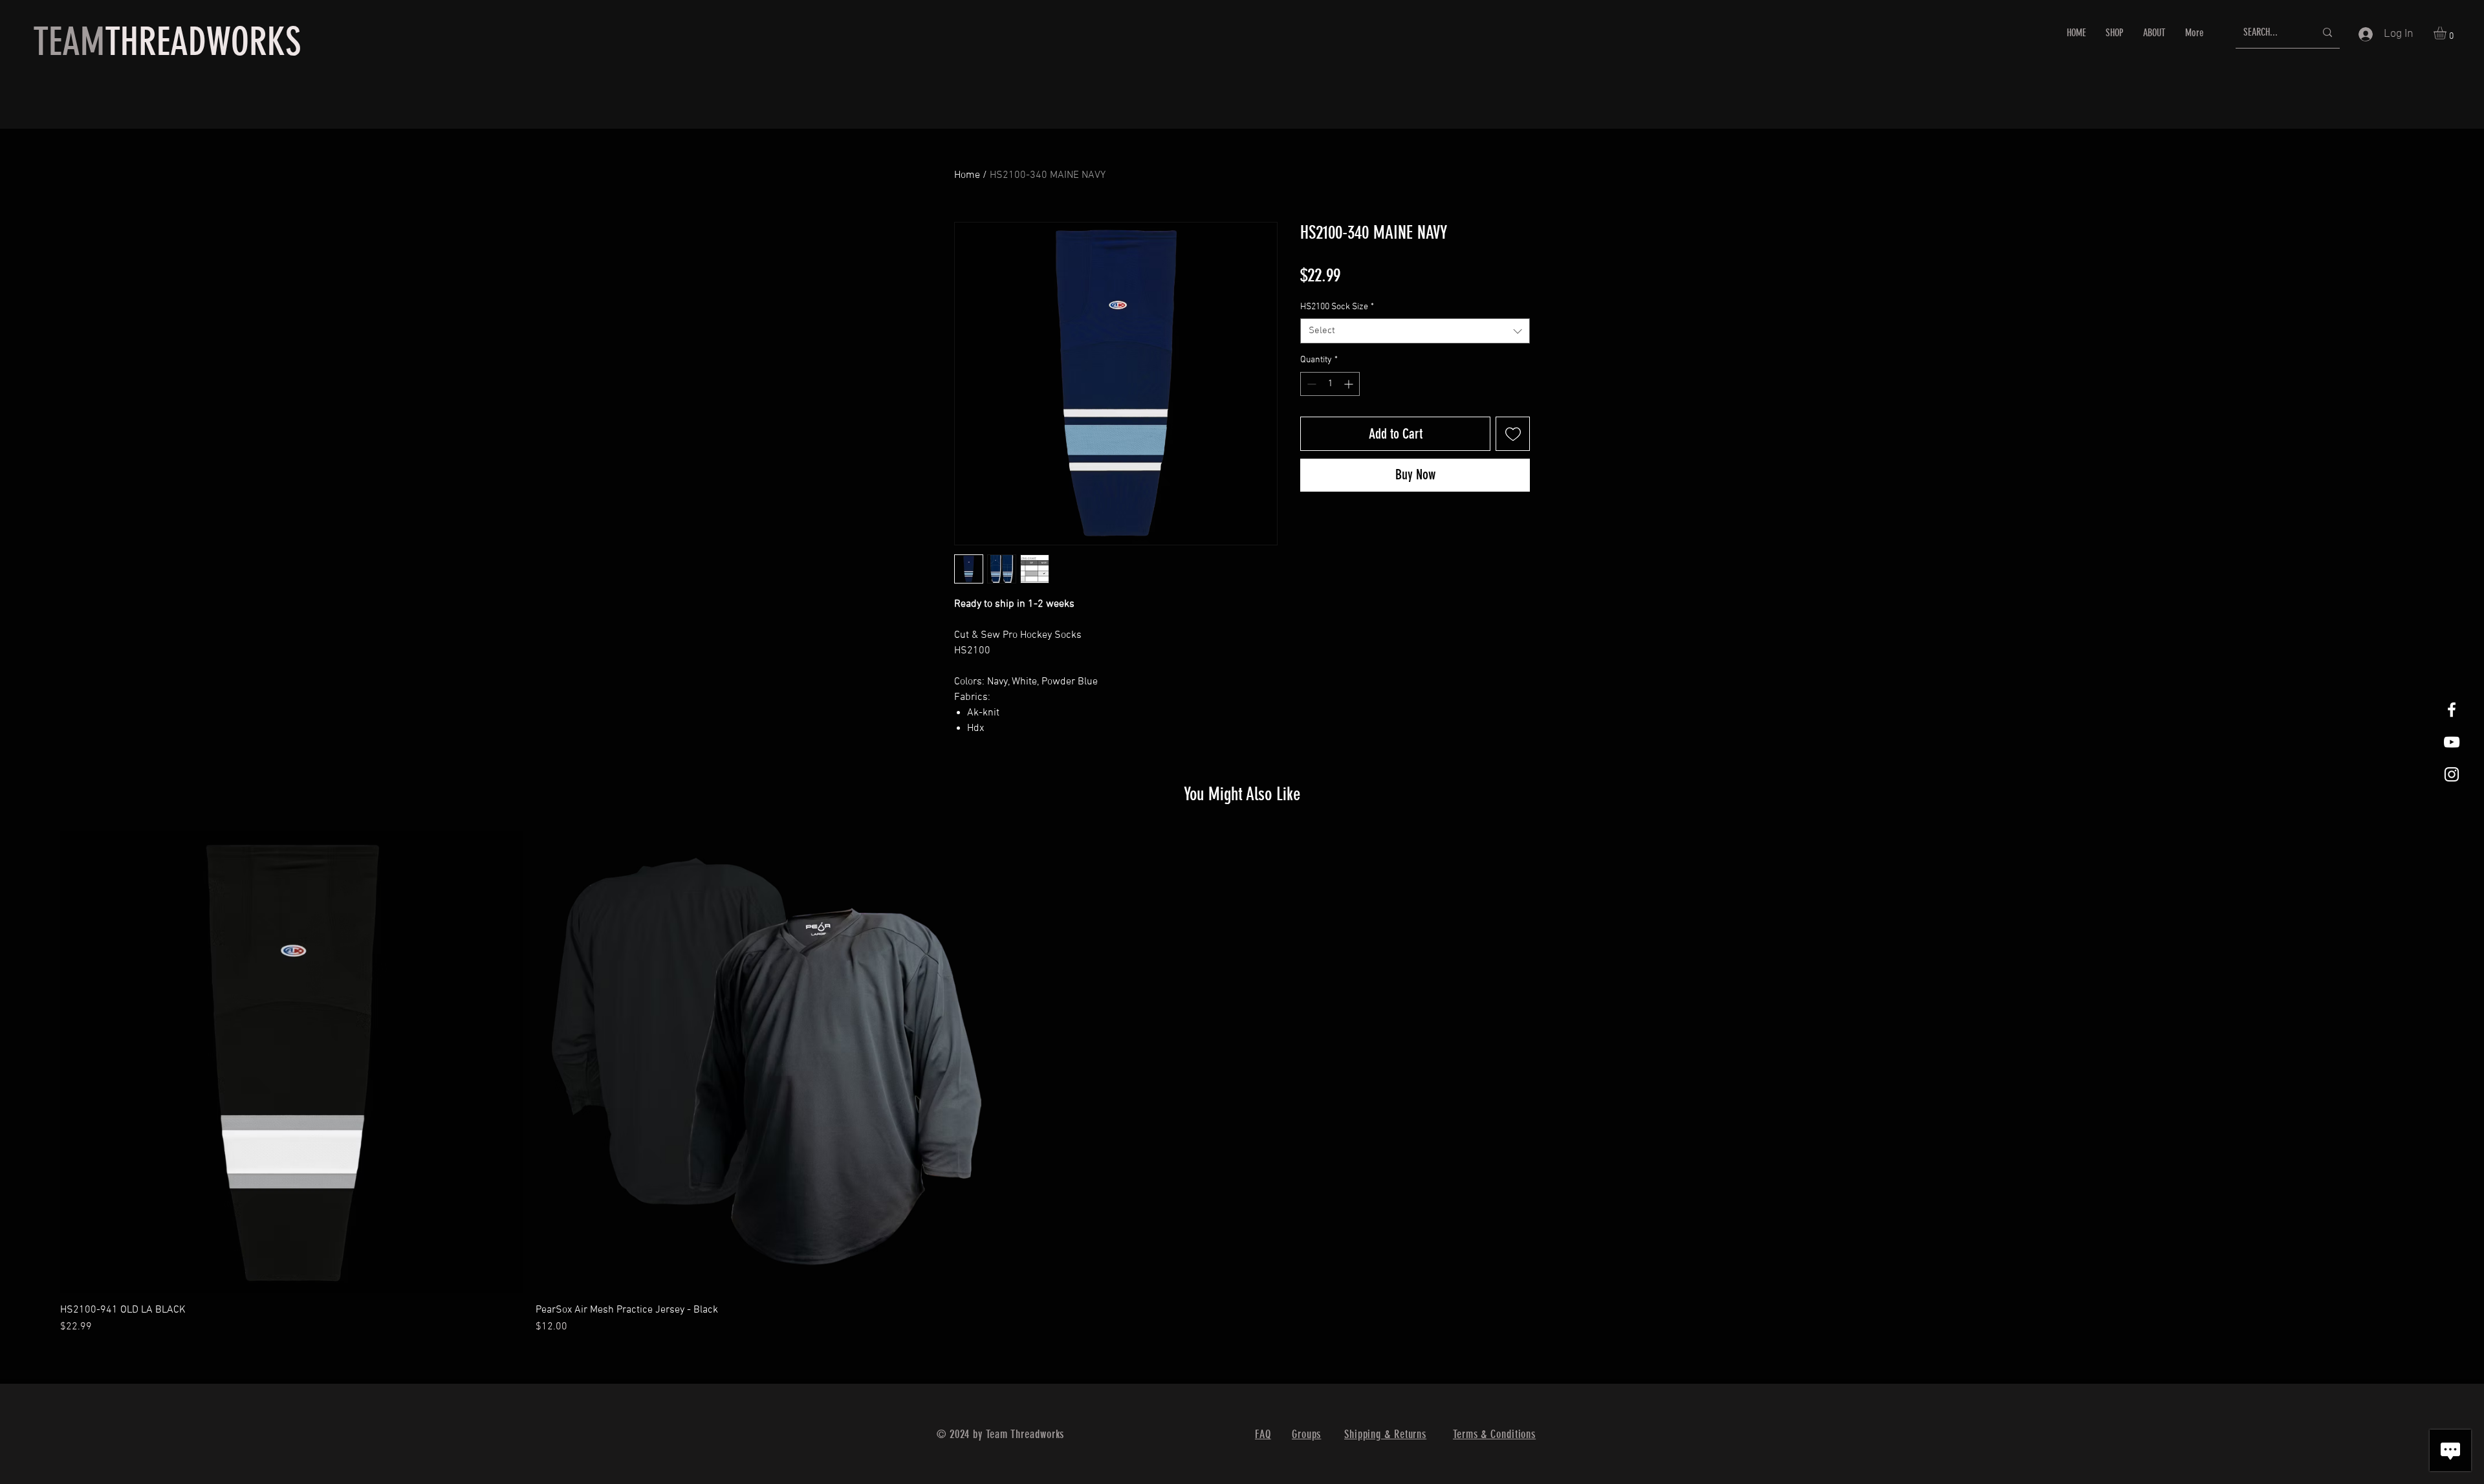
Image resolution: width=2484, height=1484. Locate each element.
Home (967, 175)
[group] (1242, 1083)
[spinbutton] (1330, 384)
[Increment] (1350, 384)
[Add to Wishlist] (1513, 434)
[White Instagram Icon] (2452, 774)
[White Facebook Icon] (2452, 710)
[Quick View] (291, 1062)
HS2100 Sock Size (1337, 307)
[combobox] (1415, 331)
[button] (2447, 33)
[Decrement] (1310, 384)
